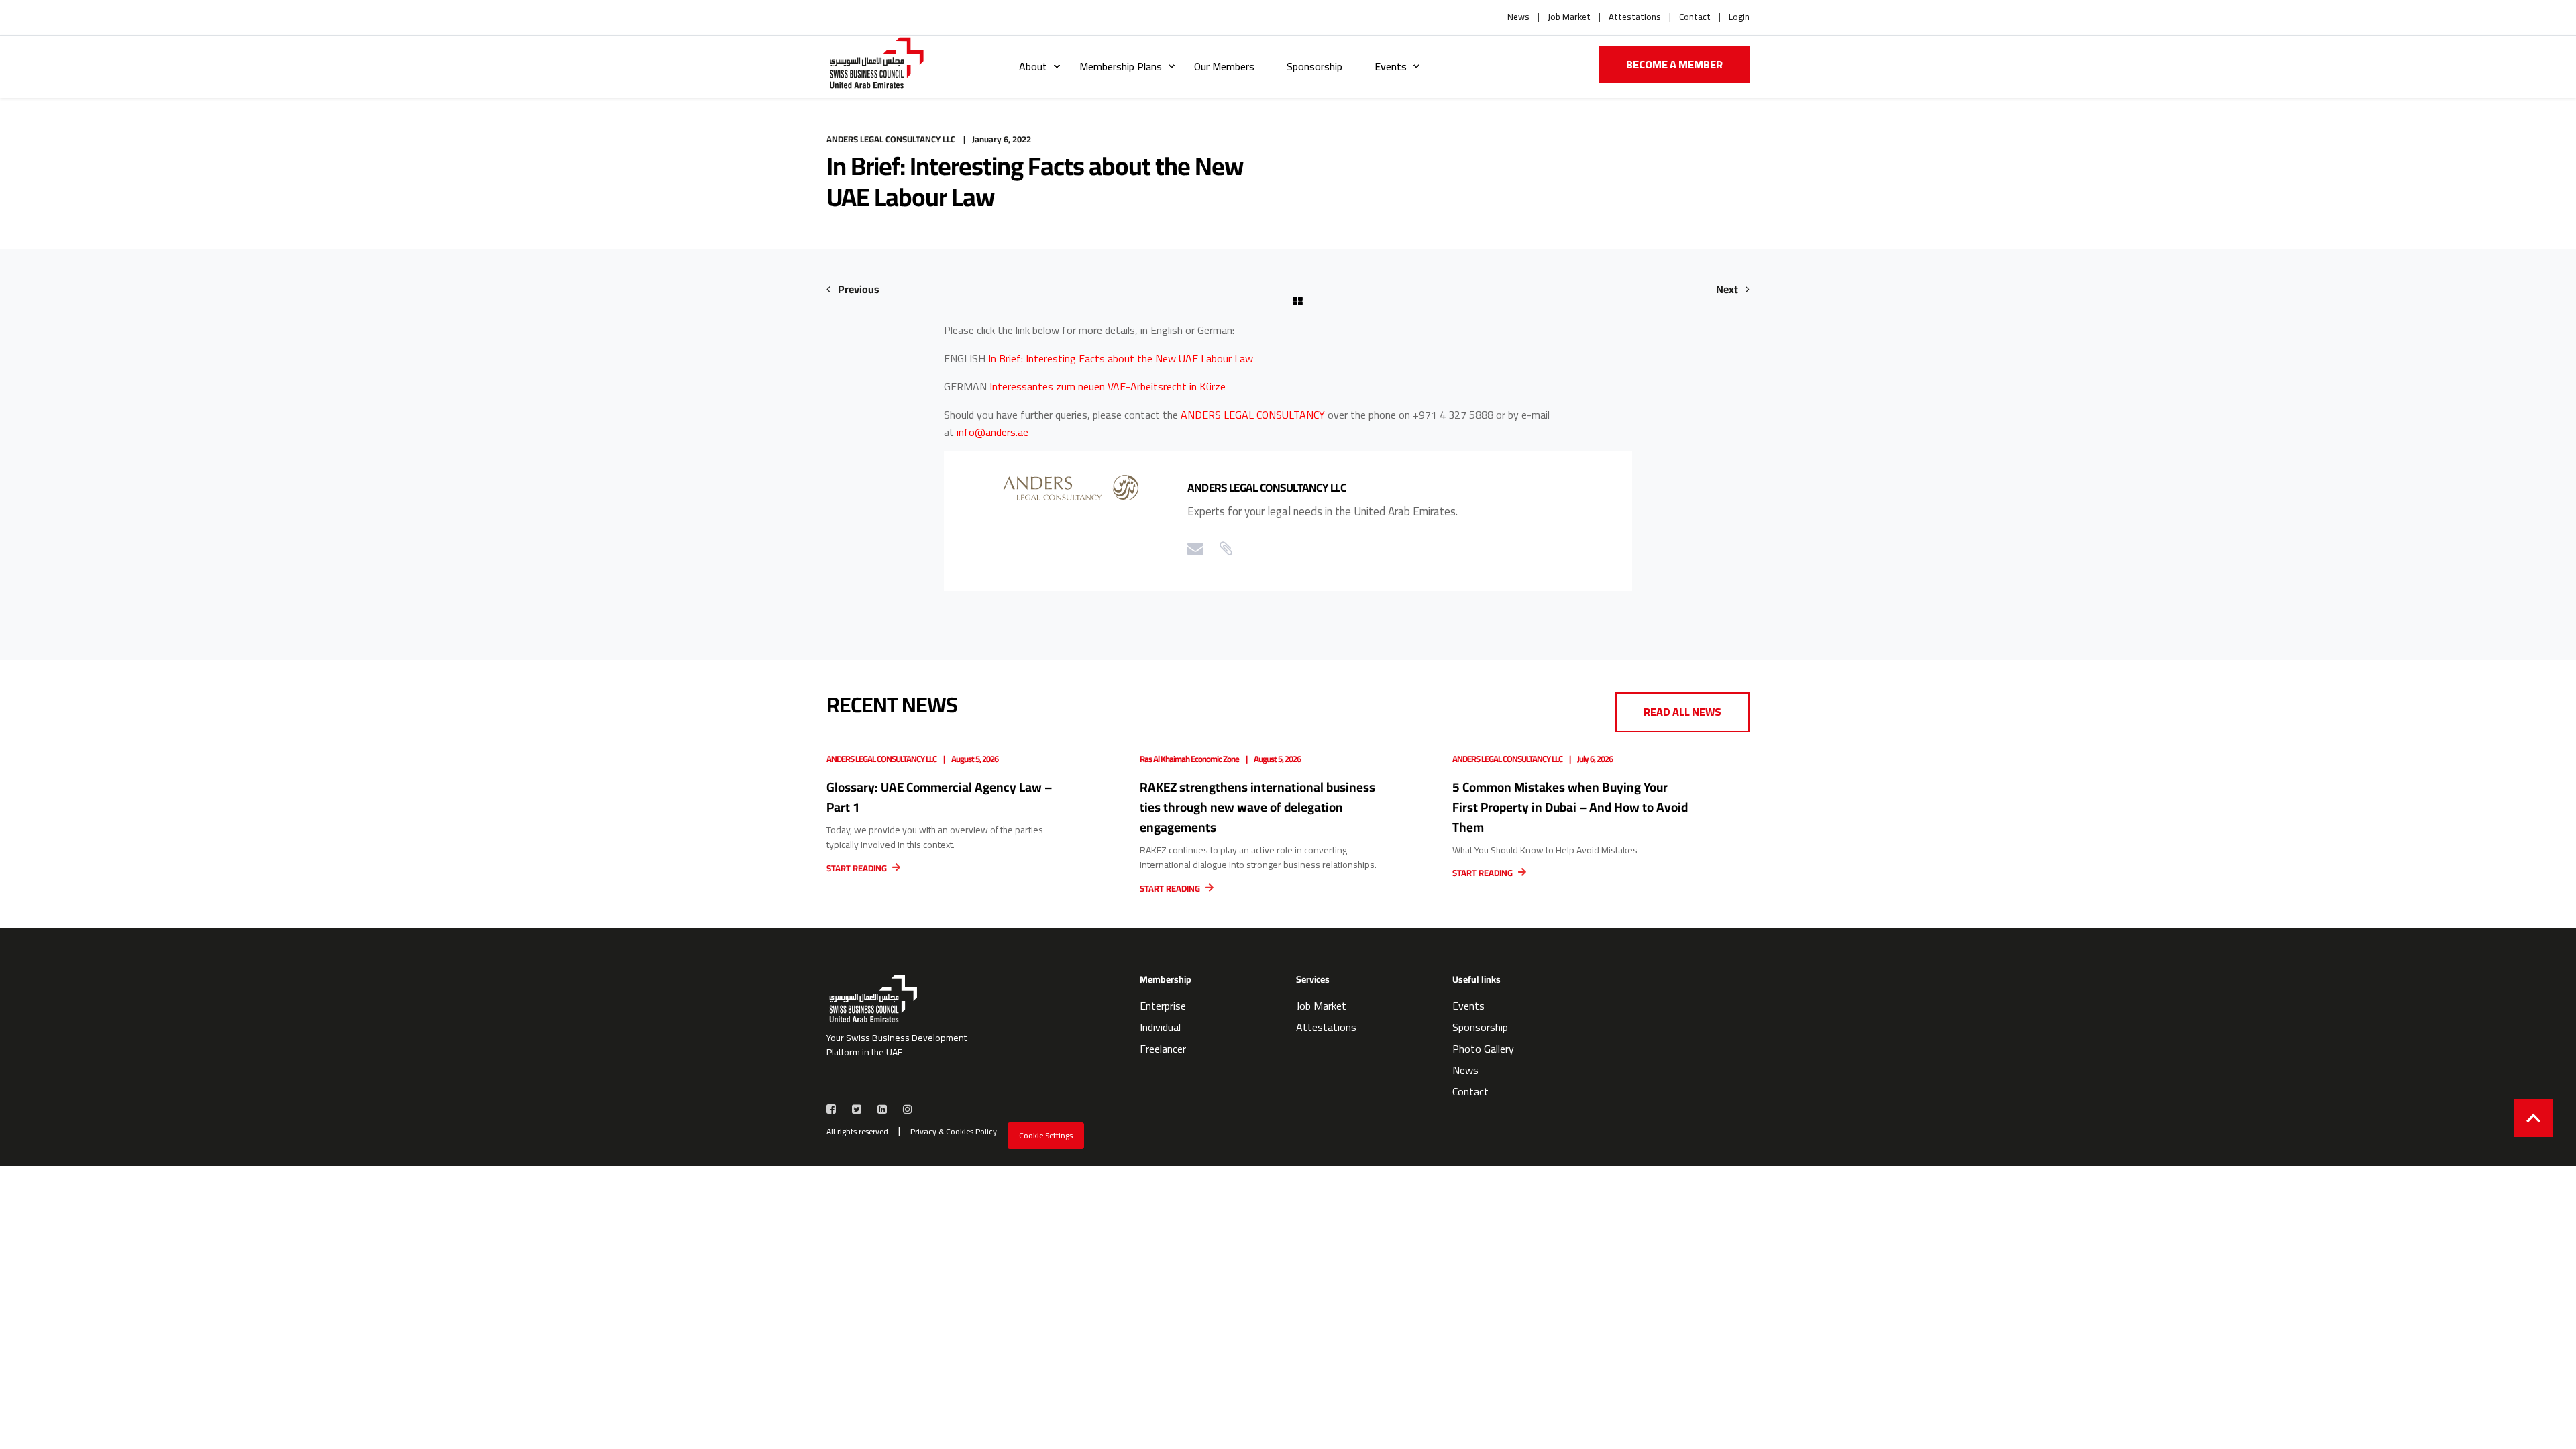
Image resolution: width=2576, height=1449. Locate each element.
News (1518, 17)
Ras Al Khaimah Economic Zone (1189, 759)
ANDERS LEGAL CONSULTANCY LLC (891, 139)
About (1033, 66)
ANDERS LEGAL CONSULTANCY (1253, 415)
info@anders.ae (992, 432)
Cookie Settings (1046, 1135)
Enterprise (1163, 1006)
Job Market (1569, 17)
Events (1391, 66)
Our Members (1224, 66)
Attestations (1635, 17)
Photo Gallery (1483, 1049)
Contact (1695, 17)
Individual (1160, 1027)
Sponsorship (1314, 66)
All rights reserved (857, 1132)
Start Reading (858, 868)
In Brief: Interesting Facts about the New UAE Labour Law (1121, 358)
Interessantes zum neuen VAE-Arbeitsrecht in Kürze (1108, 386)
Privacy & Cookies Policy (954, 1132)
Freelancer (1163, 1049)
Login (1739, 17)
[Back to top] (2533, 1118)
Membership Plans (1121, 66)
